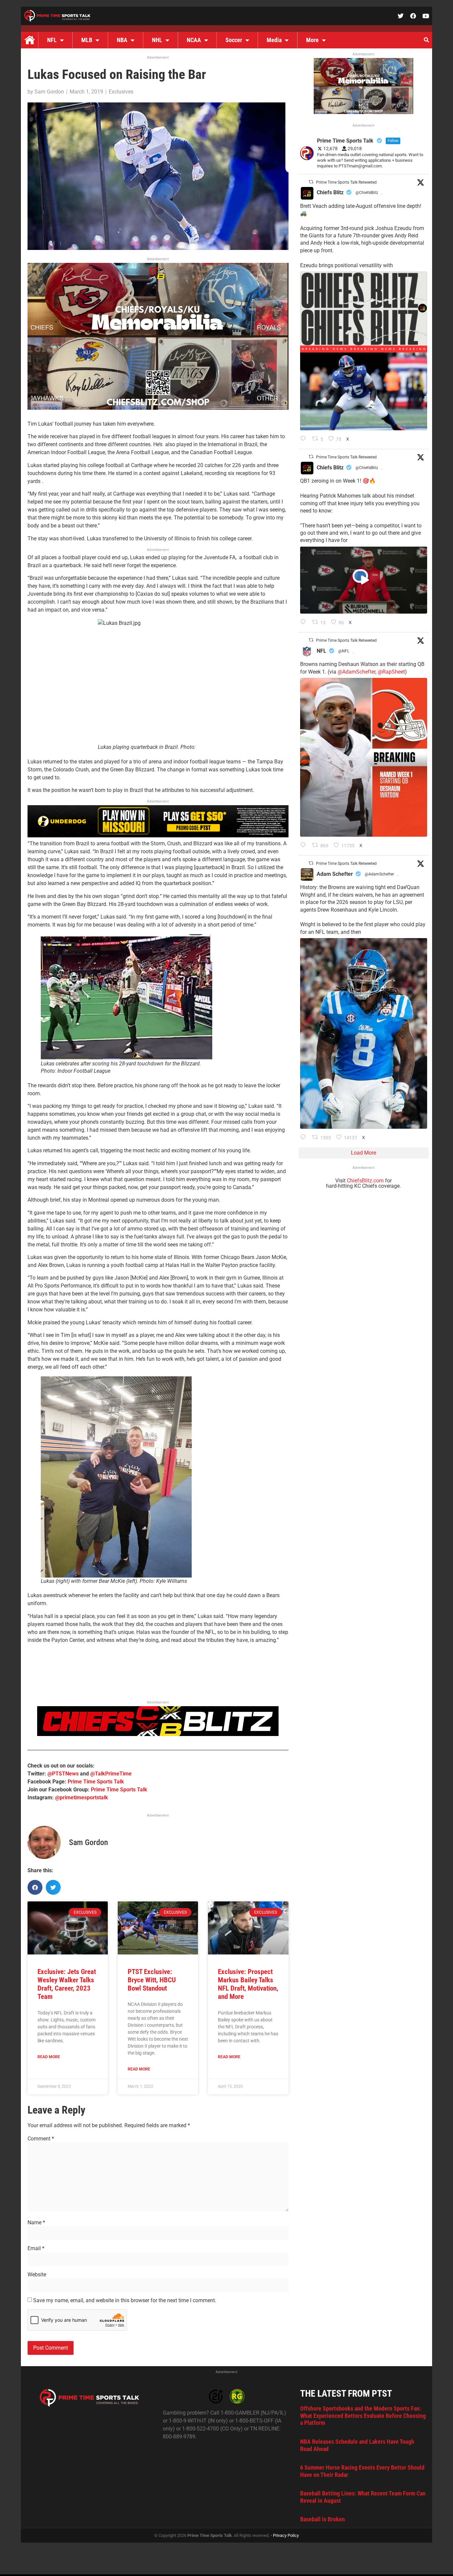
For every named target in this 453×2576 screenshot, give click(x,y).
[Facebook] (413, 16)
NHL (157, 40)
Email (36, 2248)
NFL (52, 40)
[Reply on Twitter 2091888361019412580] (305, 846)
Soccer (234, 40)
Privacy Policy (286, 2535)
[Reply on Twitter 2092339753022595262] (305, 623)
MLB (87, 40)
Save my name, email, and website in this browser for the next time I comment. (125, 2301)
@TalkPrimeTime (111, 1774)
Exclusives (121, 92)
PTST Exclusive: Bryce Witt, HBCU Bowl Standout (152, 1980)
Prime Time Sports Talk (96, 1782)
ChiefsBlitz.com (365, 1181)
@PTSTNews (63, 1774)
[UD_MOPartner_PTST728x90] (158, 836)
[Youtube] (426, 16)
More (312, 40)
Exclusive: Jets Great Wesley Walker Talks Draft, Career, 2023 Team (67, 1984)
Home (30, 40)
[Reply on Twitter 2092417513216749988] (305, 439)
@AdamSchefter (356, 672)
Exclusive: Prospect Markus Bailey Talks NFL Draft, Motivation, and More (248, 1984)
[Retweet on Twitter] (311, 182)
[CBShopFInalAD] (158, 408)
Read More (49, 2057)
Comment (41, 2139)
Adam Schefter (335, 874)
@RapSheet (391, 672)
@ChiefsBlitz (367, 193)
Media (274, 40)
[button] (426, 40)
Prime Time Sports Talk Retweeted (346, 182)
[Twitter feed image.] (364, 351)
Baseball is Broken (323, 2519)
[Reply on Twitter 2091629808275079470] (305, 1138)
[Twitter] (401, 16)
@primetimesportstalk (82, 1797)
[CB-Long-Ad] (158, 1734)
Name (36, 2223)
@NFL (344, 651)
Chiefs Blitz (330, 192)
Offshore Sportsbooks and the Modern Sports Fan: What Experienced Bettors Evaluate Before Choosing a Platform (363, 2416)
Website (37, 2275)
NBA (122, 40)
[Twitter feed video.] (364, 580)
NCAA (194, 40)
